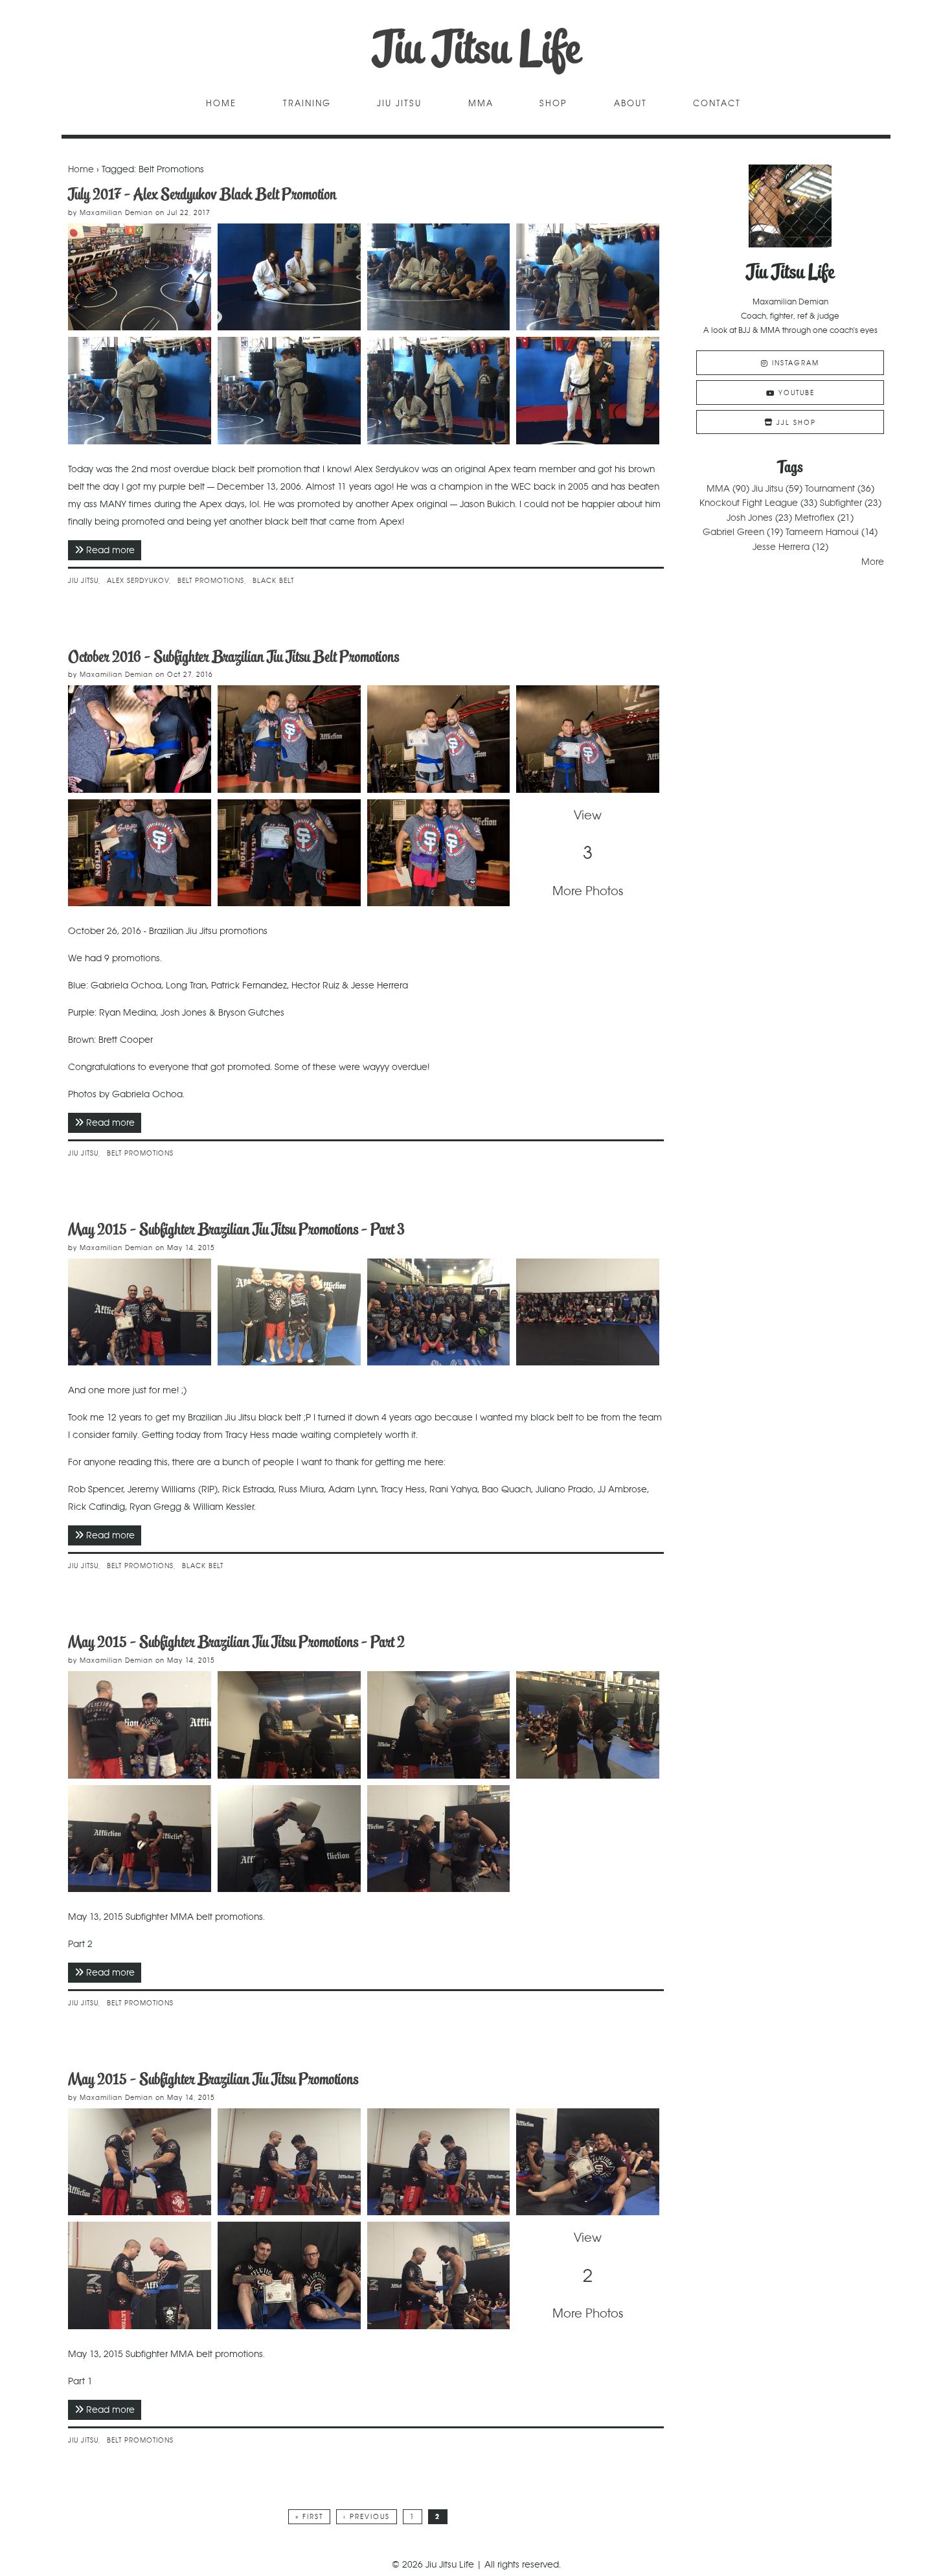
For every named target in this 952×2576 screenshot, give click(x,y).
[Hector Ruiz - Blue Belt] (588, 739)
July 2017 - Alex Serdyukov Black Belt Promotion (202, 194)
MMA (481, 104)
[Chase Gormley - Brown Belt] (289, 1839)
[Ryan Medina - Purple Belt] (289, 853)
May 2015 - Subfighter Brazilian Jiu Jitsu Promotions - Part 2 (236, 1642)
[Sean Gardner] (588, 2162)
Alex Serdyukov (138, 581)
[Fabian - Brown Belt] (439, 1839)
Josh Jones (750, 518)
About (630, 104)
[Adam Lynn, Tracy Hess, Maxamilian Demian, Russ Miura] (289, 1312)
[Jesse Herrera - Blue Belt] (140, 853)
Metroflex (815, 518)
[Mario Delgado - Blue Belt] (140, 2162)
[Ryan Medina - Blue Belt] (289, 2162)
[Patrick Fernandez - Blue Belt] (439, 739)
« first (309, 2517)
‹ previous (367, 2517)
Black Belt (273, 581)
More (873, 562)
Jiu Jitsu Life (476, 48)
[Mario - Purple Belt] (439, 1725)
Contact (717, 104)
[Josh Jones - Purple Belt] (439, 853)
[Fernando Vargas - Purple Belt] (588, 1725)
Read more (114, 550)
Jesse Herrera (781, 547)
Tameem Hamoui (822, 532)
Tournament (830, 488)
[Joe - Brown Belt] (140, 1839)
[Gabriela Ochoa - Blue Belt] (140, 739)
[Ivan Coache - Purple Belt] (140, 1725)
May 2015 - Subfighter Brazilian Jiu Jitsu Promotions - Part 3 (236, 1229)
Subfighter (841, 503)
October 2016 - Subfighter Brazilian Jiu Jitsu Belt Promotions (233, 656)
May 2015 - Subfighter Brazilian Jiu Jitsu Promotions (213, 2079)
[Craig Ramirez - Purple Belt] (289, 1725)
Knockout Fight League (749, 503)
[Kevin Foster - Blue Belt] (439, 2162)
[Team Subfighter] (439, 1312)
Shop (553, 104)
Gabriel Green (733, 532)
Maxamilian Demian (116, 213)
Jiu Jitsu (399, 104)
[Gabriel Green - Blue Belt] (439, 2275)
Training (307, 104)
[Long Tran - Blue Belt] (289, 739)
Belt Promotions (211, 581)
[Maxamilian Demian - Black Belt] (140, 1312)
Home (221, 104)
